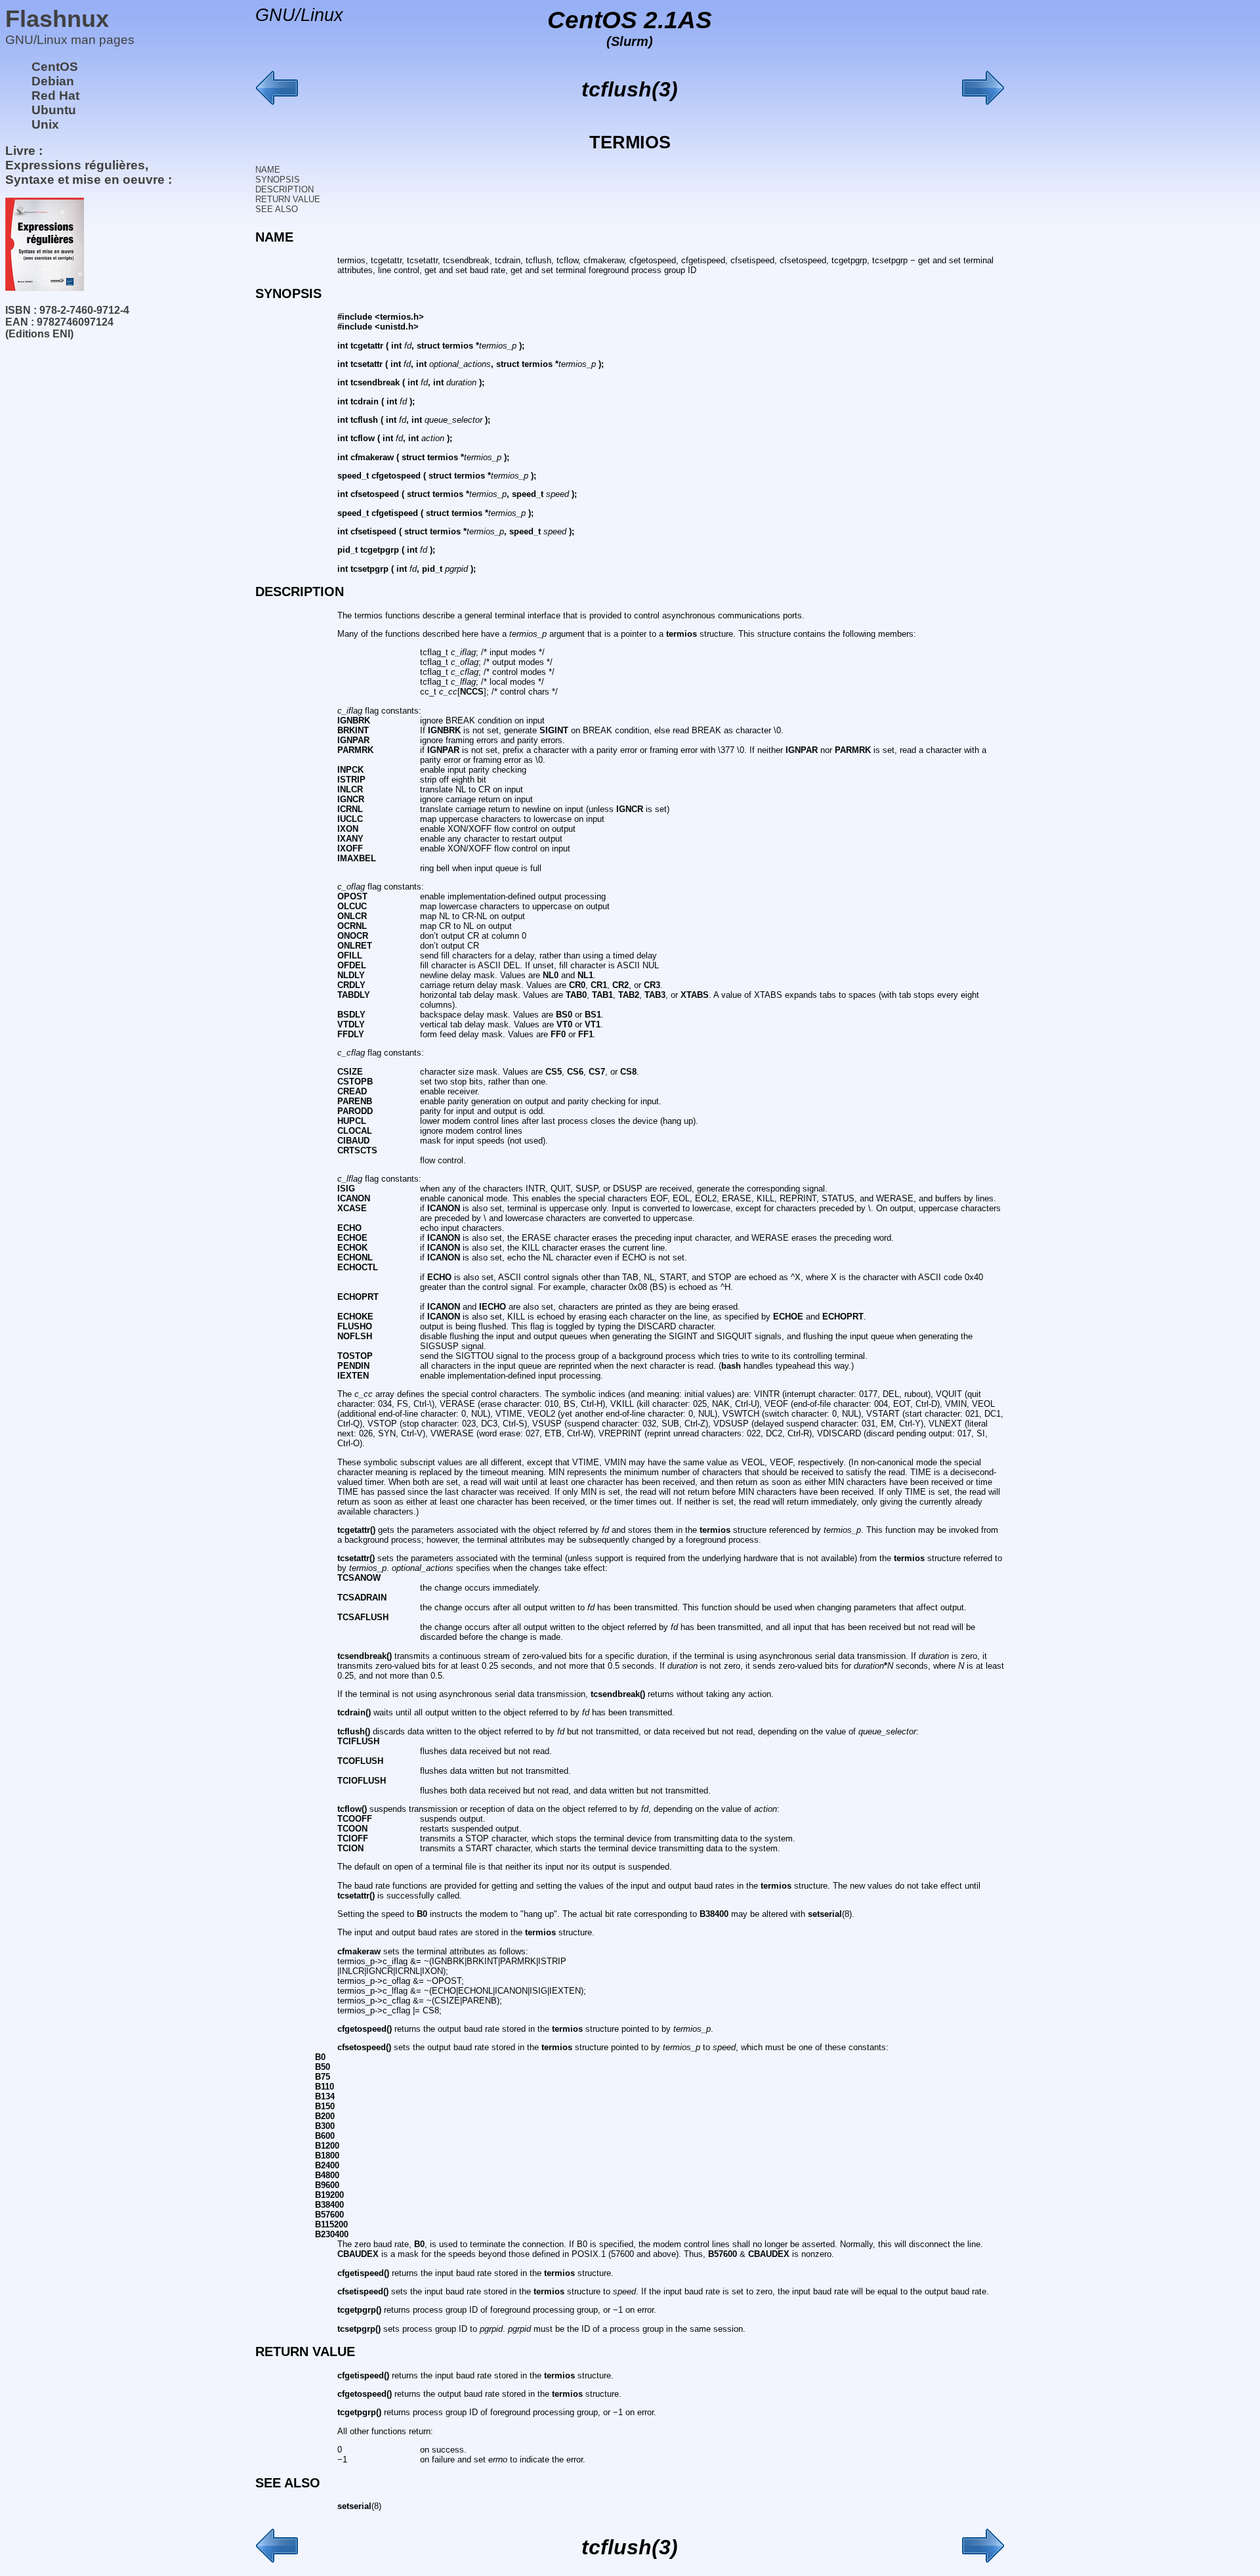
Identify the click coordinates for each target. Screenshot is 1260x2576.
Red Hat (55, 96)
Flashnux (57, 19)
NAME (268, 170)
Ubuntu (54, 110)
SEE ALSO (277, 209)
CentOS (55, 67)
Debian (53, 81)
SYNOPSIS (278, 180)
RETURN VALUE (288, 199)
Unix (45, 124)
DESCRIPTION (284, 189)
